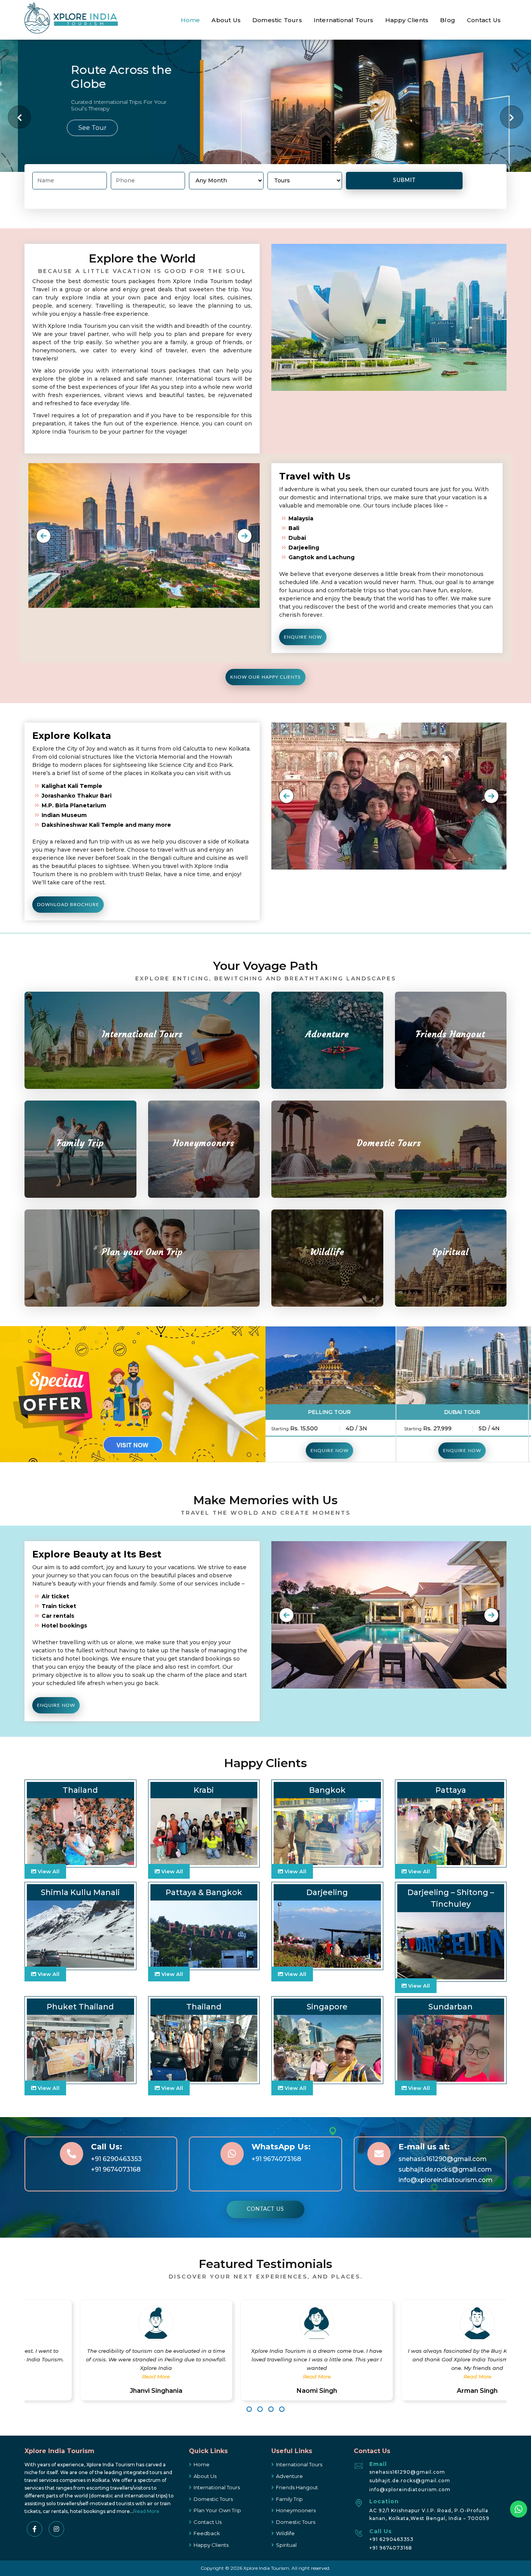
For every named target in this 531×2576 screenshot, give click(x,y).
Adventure (289, 2476)
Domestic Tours (277, 20)
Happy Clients (407, 20)
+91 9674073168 (116, 2169)
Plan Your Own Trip (217, 2510)
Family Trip (289, 2499)
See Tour (74, 128)
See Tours (451, 1052)
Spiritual (286, 2545)
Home (190, 20)
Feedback (207, 2533)
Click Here (142, 1270)
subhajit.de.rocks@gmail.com (445, 2169)
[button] (44, 536)
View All (48, 1871)
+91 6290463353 (116, 2159)
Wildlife (285, 2533)
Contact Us (484, 20)
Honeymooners (296, 2510)
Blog (448, 20)
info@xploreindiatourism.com (445, 2180)
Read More (105, 2376)
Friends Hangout (297, 2487)
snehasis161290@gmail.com (443, 2159)
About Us (226, 20)
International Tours (344, 20)
